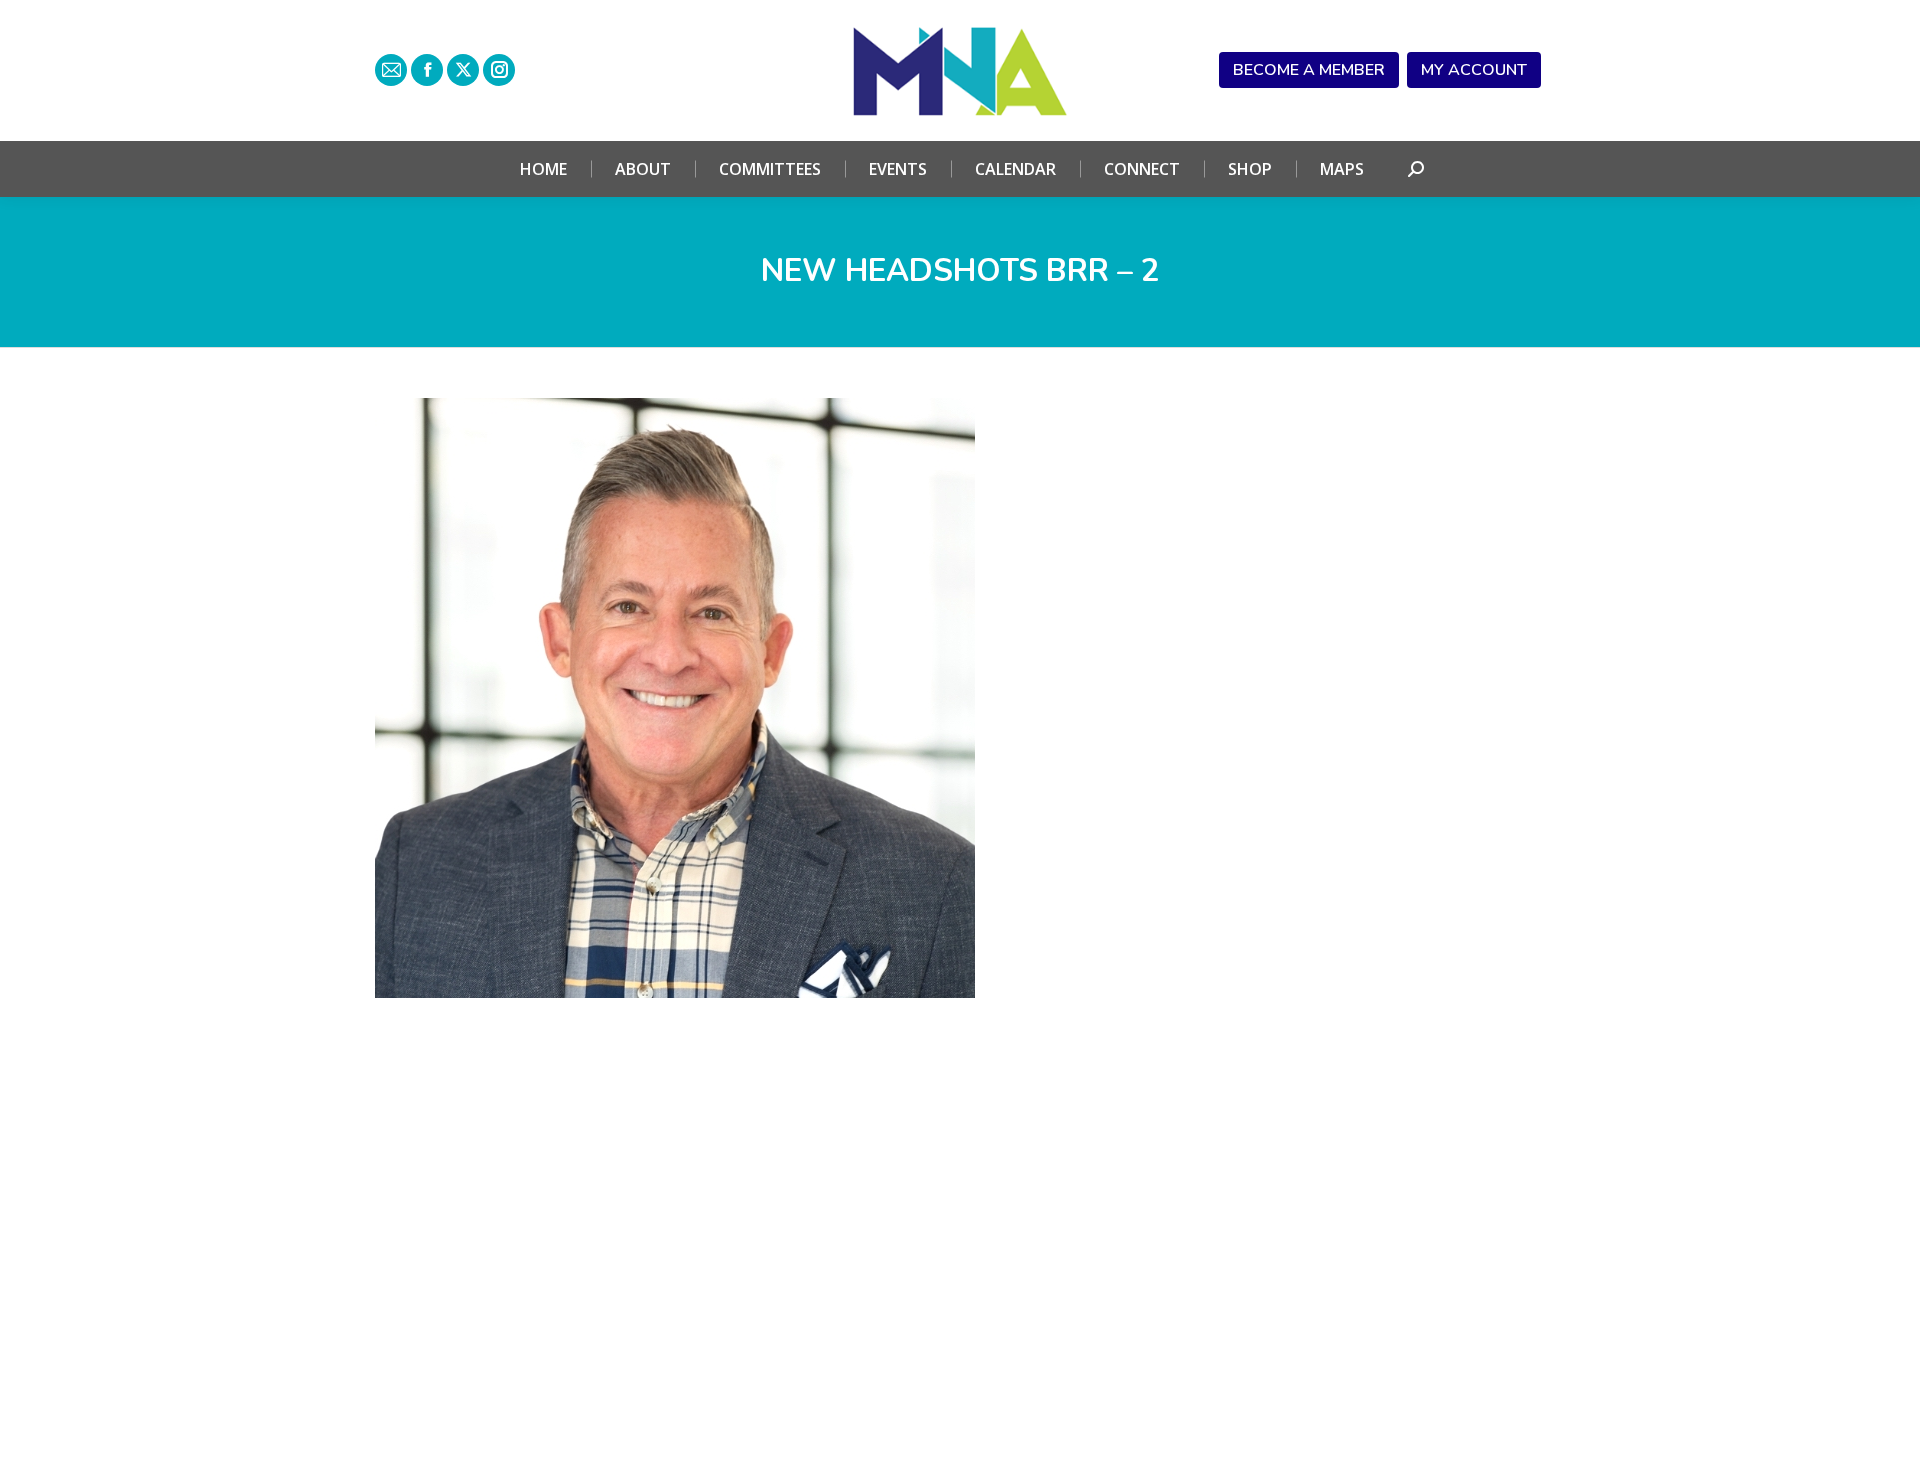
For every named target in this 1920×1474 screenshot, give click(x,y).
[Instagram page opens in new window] (499, 70)
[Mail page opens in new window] (391, 70)
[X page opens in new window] (463, 70)
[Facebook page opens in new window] (427, 70)
